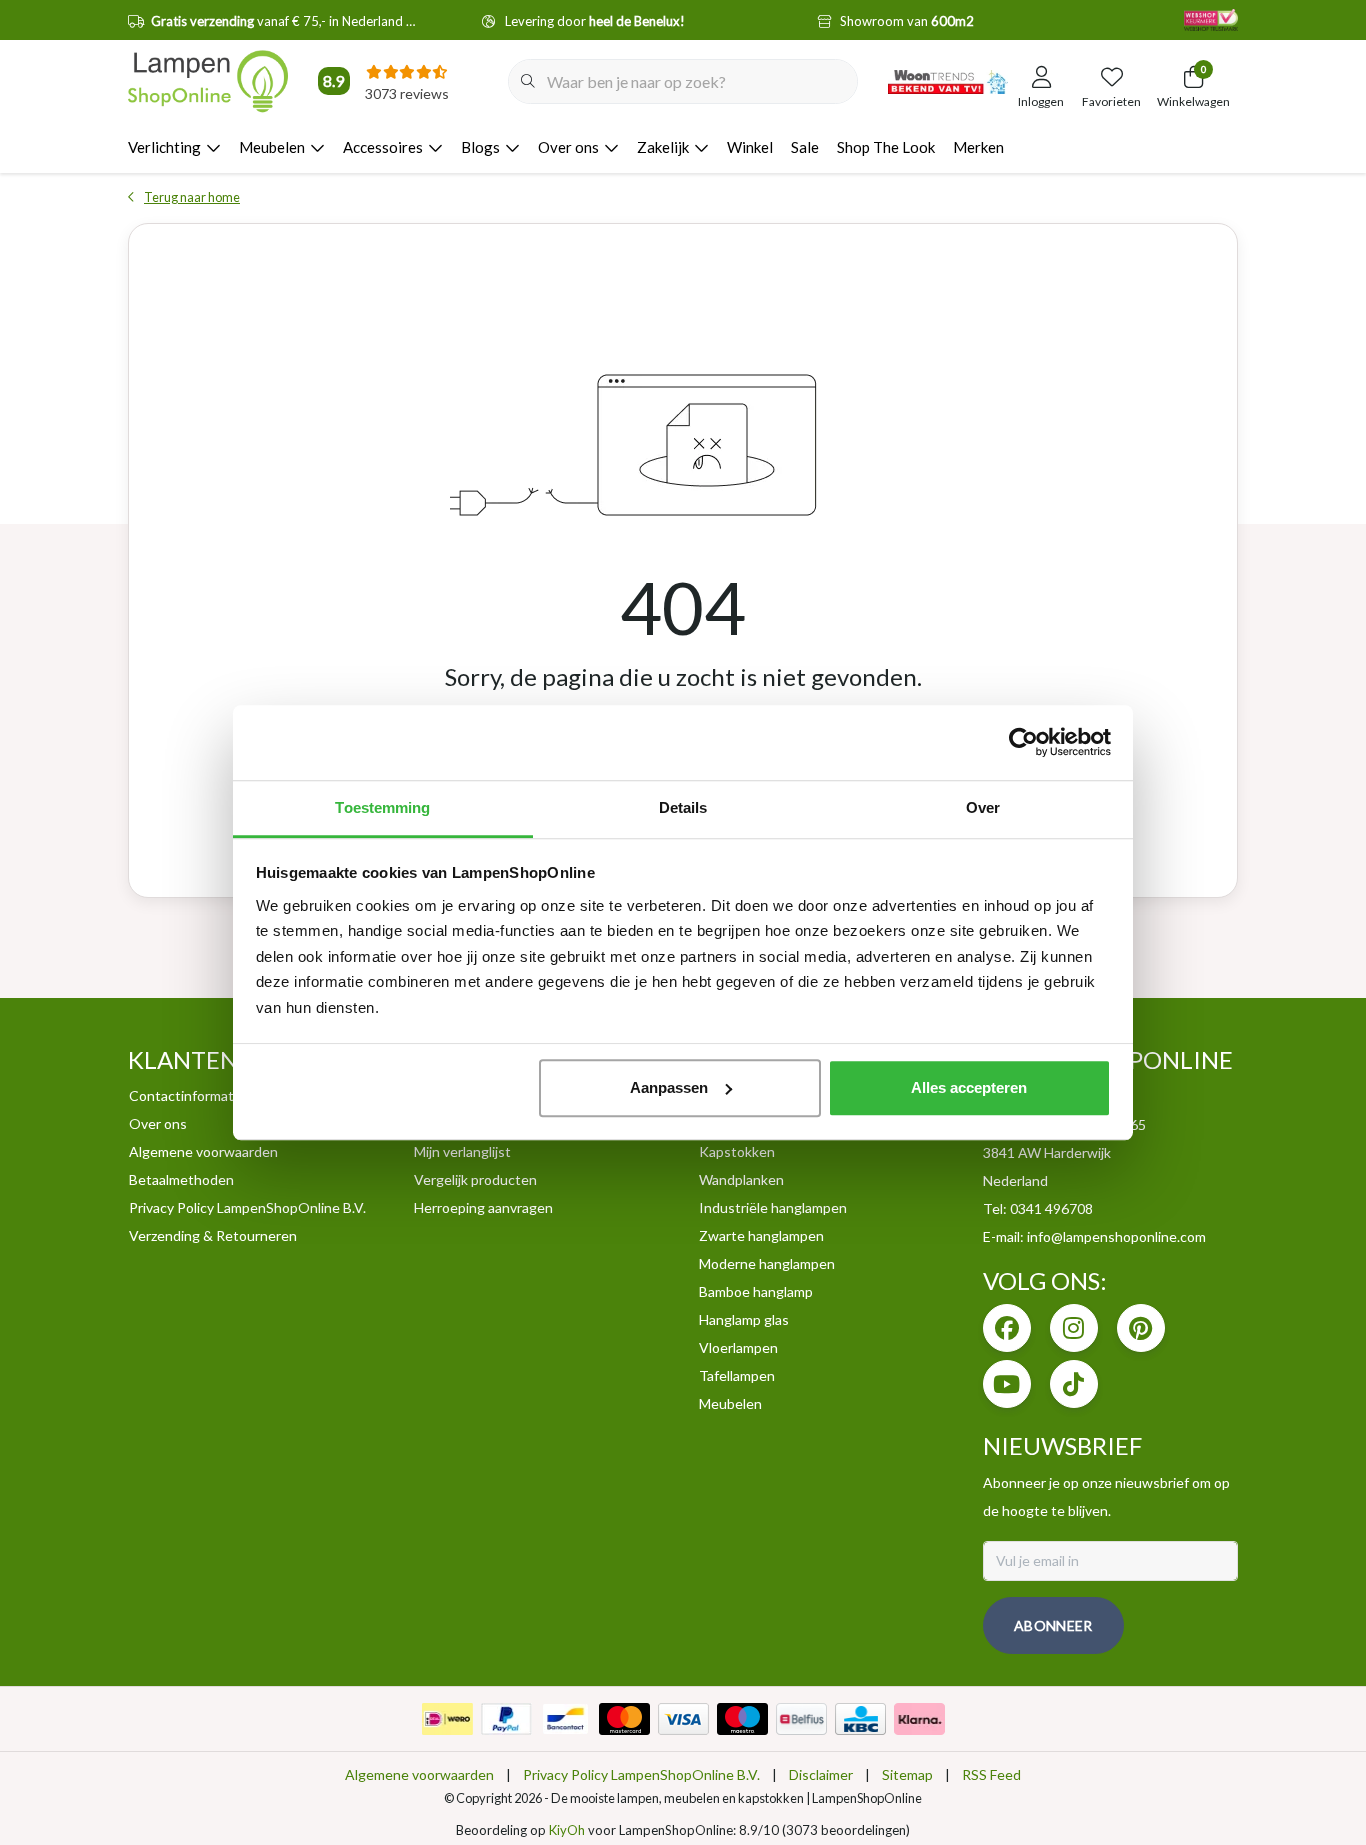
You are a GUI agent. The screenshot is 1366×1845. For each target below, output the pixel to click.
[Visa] (683, 1719)
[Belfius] (801, 1719)
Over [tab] (983, 807)
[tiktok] (1074, 1384)
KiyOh (567, 1830)
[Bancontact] (565, 1719)
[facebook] (1007, 1328)
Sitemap (907, 1774)
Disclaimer (821, 1774)
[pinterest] (1141, 1328)
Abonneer (1053, 1625)
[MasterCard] (624, 1719)
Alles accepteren (969, 1087)
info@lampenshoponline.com (1116, 1236)
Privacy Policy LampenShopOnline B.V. (641, 1774)
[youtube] (1007, 1384)
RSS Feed (991, 1774)
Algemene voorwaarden (419, 1774)
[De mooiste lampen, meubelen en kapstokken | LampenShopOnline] (208, 81)
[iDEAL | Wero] (447, 1719)
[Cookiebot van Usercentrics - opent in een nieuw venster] (1023, 742)
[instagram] (1074, 1328)
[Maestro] (742, 1719)
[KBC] (860, 1719)
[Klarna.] (919, 1719)
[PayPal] (506, 1719)
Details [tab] (683, 807)
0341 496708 (1051, 1208)
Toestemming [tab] (382, 807)
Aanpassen (669, 1087)
